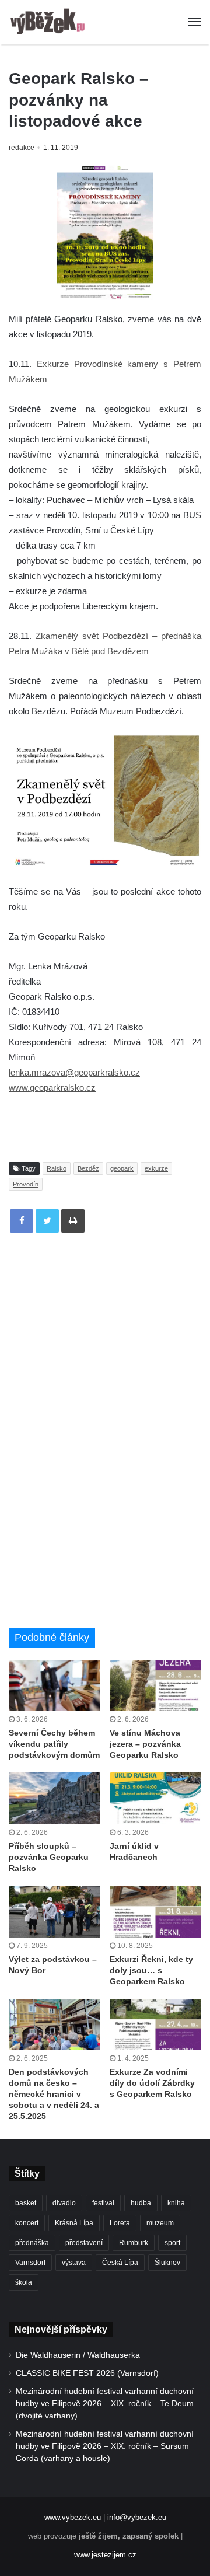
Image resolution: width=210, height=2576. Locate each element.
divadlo (64, 2203)
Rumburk (134, 2243)
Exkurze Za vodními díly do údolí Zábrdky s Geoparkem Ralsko (152, 2083)
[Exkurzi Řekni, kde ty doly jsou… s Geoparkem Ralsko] (155, 1912)
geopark (122, 1168)
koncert (27, 2223)
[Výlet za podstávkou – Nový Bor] (55, 1912)
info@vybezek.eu (137, 2517)
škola (24, 2282)
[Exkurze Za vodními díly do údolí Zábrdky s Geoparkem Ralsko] (155, 2025)
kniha (176, 2203)
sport (172, 2243)
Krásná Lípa (74, 2223)
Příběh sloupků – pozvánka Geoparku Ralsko (49, 1857)
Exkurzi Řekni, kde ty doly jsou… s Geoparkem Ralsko (151, 1970)
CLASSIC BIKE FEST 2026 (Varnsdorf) (87, 2373)
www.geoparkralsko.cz (52, 1088)
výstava (74, 2263)
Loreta (120, 2223)
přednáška (32, 2243)
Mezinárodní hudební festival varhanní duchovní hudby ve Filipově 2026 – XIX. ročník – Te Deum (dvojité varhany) (105, 2404)
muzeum (160, 2223)
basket (26, 2203)
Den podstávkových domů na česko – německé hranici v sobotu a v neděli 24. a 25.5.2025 (54, 2094)
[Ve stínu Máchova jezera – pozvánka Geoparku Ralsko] (155, 1686)
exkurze (156, 1168)
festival (103, 2203)
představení (84, 2243)
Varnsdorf (30, 2263)
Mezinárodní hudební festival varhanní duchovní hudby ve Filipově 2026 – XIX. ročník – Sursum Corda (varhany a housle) (105, 2446)
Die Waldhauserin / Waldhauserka (78, 2355)
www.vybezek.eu (73, 2517)
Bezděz (88, 1168)
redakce (22, 148)
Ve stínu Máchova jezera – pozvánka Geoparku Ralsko (145, 1744)
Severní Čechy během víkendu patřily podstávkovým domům (54, 1744)
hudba (141, 2203)
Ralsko (57, 1168)
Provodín (26, 1184)
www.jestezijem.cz (105, 2555)
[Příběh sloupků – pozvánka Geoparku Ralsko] (55, 1798)
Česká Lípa (120, 2263)
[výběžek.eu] (50, 22)
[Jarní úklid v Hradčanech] (155, 1798)
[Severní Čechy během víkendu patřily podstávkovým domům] (55, 1686)
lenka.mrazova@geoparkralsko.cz (74, 1072)
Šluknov (167, 2263)
